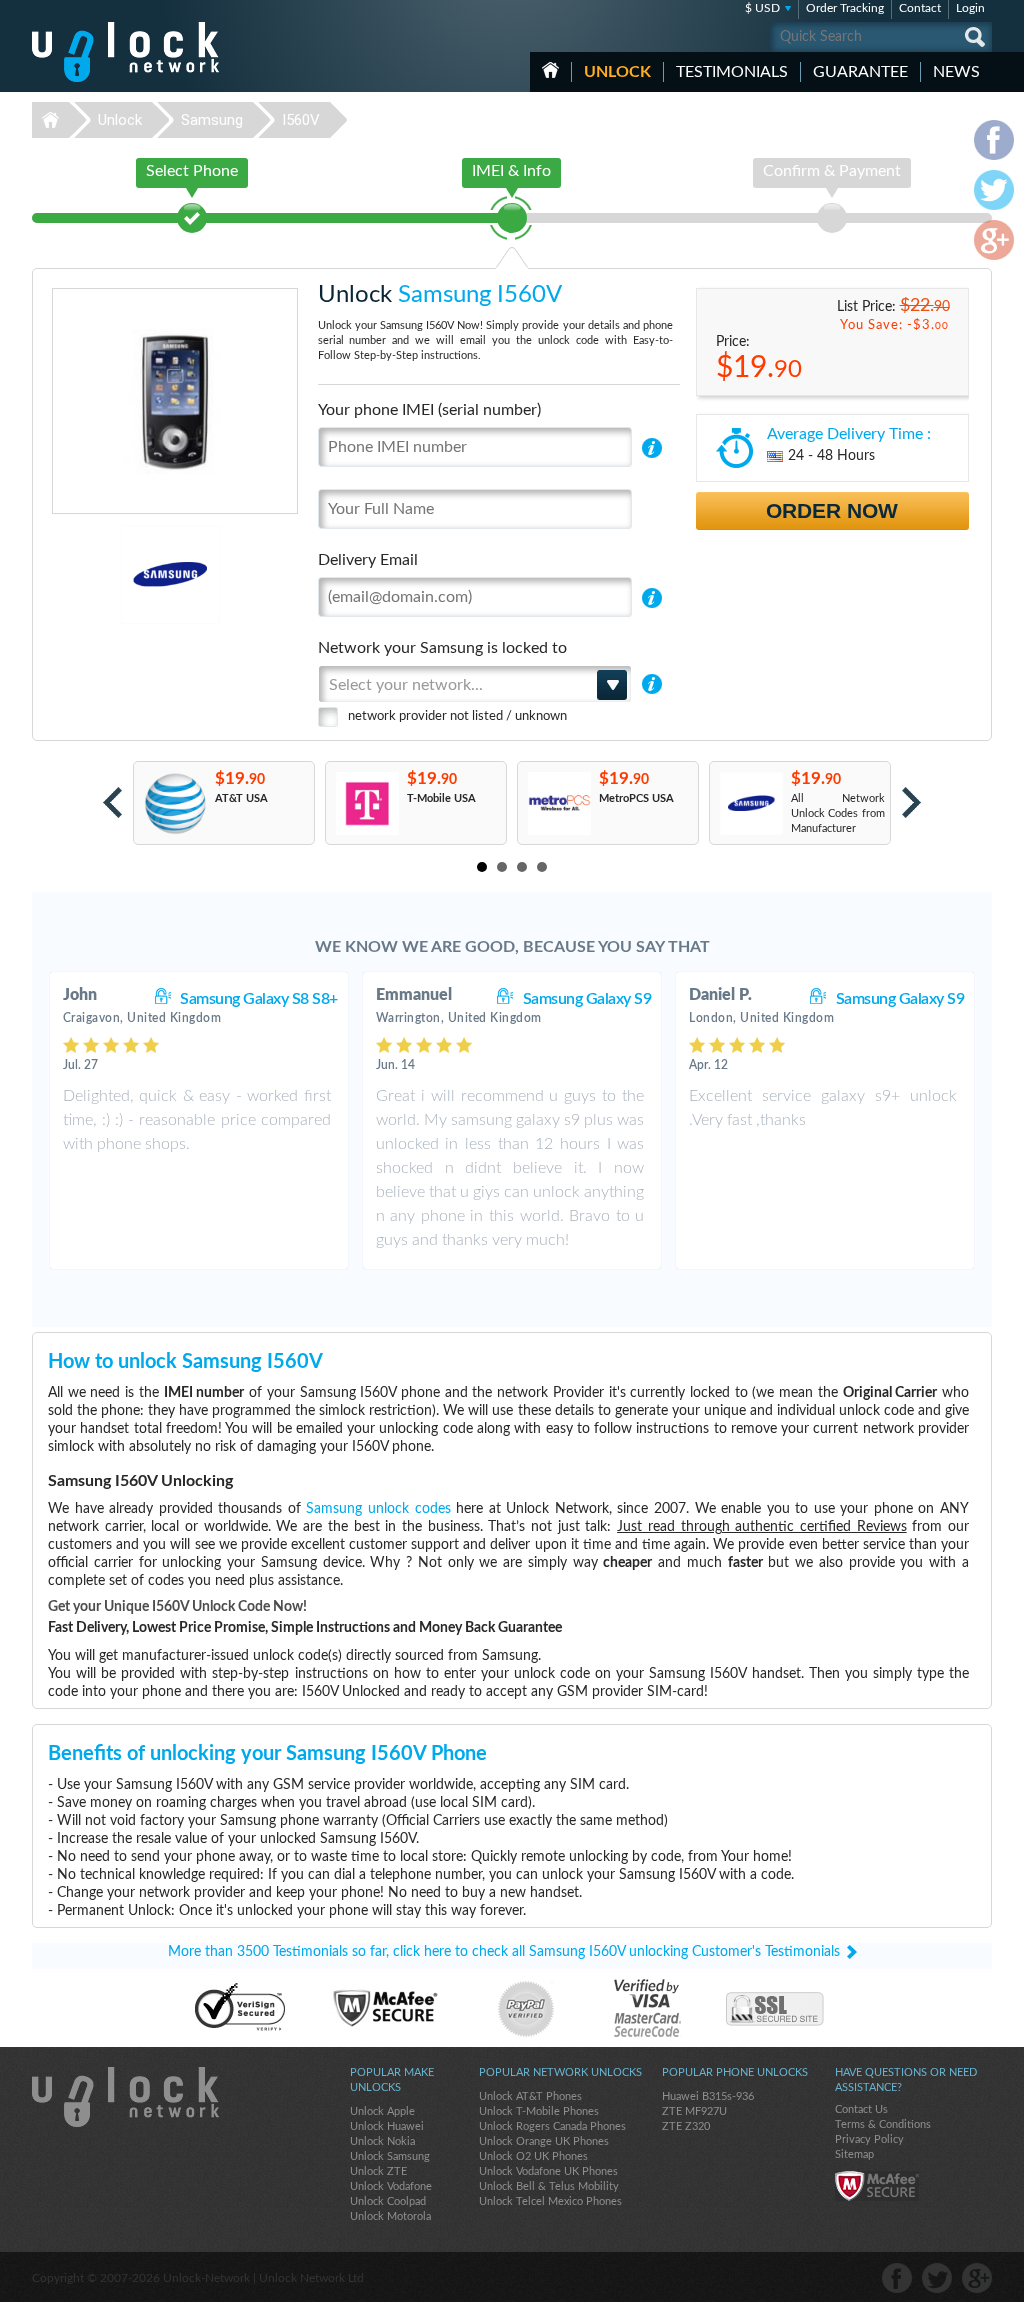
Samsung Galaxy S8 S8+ (259, 999)
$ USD (762, 8)
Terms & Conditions (883, 2124)
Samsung (212, 120)
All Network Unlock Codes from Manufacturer (838, 813)
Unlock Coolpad (388, 2201)
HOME (550, 70)
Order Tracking (845, 8)
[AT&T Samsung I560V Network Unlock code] (174, 803)
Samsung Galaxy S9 (587, 999)
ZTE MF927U (694, 2111)
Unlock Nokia (382, 2141)
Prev (112, 802)
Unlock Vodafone (391, 2186)
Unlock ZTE (378, 2171)
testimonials (732, 72)
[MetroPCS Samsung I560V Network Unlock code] (558, 803)
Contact (920, 8)
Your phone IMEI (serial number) (429, 410)
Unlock (617, 72)
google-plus (977, 2278)
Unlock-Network (125, 52)
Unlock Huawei (387, 2126)
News (956, 72)
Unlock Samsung (390, 2156)
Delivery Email (368, 560)
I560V (301, 120)
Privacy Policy (869, 2139)
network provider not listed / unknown (457, 716)
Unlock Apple (382, 2111)
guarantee (860, 72)
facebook (897, 2278)
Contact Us (861, 2109)
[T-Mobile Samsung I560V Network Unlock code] (366, 803)
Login (970, 8)
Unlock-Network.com (125, 2097)
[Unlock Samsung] (101, 574)
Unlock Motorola (390, 2216)
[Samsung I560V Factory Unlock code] (750, 803)
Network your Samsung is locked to (442, 648)
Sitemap (854, 2154)
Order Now (832, 510)
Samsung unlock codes (378, 1509)
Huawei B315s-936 (708, 2096)
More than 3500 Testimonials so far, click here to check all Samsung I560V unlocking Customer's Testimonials (504, 1952)
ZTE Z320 (686, 2126)
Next (911, 802)
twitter (937, 2278)
